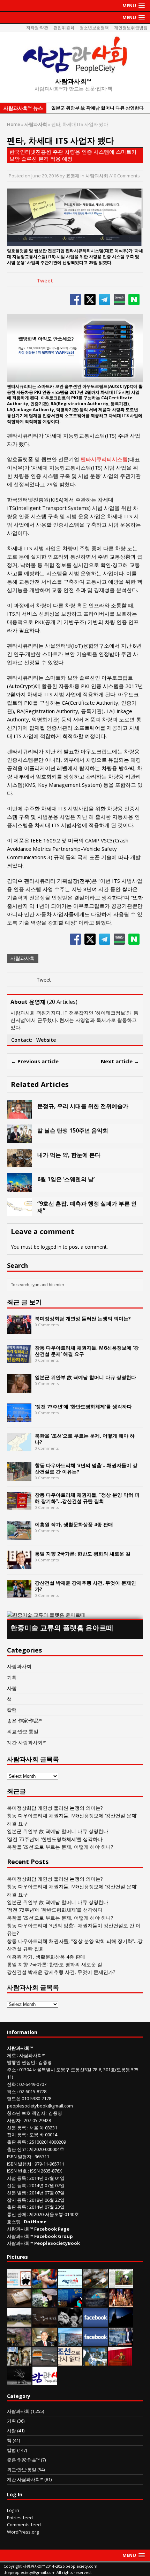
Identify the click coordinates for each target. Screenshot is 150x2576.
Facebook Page (52, 2229)
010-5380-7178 (36, 2098)
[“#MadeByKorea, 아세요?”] (96, 2323)
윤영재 (73, 176)
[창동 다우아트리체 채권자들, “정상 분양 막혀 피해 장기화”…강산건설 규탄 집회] (19, 1506)
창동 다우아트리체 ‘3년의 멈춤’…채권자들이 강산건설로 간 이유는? (86, 1468)
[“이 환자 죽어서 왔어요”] (70, 2323)
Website (46, 1040)
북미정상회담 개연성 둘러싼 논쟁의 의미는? (83, 1318)
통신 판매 (17, 2214)
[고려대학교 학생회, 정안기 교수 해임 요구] (19, 2323)
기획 (12, 1677)
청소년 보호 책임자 (26, 2113)
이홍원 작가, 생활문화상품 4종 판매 (74, 1524)
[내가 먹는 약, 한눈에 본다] (20, 1163)
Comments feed (24, 2525)
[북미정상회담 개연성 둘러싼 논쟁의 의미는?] (19, 1330)
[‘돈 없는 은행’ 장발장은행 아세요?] (19, 2284)
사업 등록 (17, 2178)
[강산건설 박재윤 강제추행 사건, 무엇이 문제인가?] (19, 1594)
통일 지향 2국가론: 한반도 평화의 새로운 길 (83, 1554)
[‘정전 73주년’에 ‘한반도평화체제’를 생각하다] (19, 1418)
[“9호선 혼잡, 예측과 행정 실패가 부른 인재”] (20, 1212)
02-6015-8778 (33, 2091)
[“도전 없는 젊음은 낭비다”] (45, 2284)
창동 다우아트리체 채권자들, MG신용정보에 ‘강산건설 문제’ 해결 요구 (87, 1351)
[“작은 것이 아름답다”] (19, 2303)
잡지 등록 (17, 2135)
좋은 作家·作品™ (25, 1721)
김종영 (45, 2062)
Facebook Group (54, 2236)
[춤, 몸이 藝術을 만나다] (19, 2381)
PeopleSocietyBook (57, 2243)
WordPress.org (23, 2532)
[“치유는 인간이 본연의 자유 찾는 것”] (45, 2303)
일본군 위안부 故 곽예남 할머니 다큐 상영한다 (85, 1377)
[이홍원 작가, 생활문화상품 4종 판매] (19, 1535)
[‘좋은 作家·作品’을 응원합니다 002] (70, 2284)
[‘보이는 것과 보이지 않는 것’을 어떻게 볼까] (121, 2323)
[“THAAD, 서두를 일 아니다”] (96, 2284)
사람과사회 (97, 176)
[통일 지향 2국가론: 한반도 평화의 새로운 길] (19, 1565)
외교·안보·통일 (23, 1731)
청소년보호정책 (94, 28)
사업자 (14, 2120)
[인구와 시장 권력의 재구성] (96, 2303)
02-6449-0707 (33, 2084)
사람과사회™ (32, 2055)
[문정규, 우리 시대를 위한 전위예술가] (20, 1114)
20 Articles (62, 1002)
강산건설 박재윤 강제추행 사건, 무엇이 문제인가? (85, 1586)
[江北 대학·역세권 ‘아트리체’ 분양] (70, 2342)
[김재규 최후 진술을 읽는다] (95, 2362)
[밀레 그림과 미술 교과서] (19, 2362)
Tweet (45, 280)
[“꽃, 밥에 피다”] (45, 2323)
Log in (13, 2510)
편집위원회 (64, 28)
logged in (51, 1247)
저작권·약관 (37, 28)
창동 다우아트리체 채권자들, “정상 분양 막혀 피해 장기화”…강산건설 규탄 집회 (87, 1498)
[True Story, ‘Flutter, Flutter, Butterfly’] (70, 2303)
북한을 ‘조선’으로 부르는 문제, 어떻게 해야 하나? (85, 1439)
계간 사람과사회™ (27, 1742)
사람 (12, 1688)
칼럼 (12, 1710)
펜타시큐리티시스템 (104, 459)
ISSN (12, 2171)
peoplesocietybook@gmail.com (40, 2106)
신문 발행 (17, 2193)
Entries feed (20, 2518)
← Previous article (35, 1061)
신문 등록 (17, 2128)
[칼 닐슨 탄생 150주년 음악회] (20, 1139)
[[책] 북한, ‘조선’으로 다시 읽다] (70, 2362)
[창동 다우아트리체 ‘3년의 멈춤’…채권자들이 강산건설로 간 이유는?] (19, 1476)
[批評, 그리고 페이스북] (96, 2342)
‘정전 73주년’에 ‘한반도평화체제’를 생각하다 (83, 1406)
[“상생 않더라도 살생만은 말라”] (121, 2284)
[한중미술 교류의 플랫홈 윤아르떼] (75, 1615)
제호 (12, 2055)
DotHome (35, 2222)
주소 (12, 2070)
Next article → (120, 1061)
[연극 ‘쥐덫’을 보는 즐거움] (121, 2303)
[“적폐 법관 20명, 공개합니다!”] (121, 2342)
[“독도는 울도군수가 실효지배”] (19, 2342)
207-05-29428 (37, 2120)
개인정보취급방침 (131, 28)
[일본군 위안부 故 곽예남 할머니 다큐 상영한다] (19, 1388)
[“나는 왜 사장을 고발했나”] (45, 2342)
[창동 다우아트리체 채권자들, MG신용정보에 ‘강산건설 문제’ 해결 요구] (19, 1359)
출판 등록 (17, 2142)
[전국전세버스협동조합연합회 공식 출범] (120, 2362)
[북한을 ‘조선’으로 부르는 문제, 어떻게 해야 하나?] (19, 1447)
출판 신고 (17, 2149)
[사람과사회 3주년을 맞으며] (45, 2381)
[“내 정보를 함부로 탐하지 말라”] (45, 2362)
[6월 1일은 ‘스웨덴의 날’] (20, 1187)
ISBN (12, 2157)
